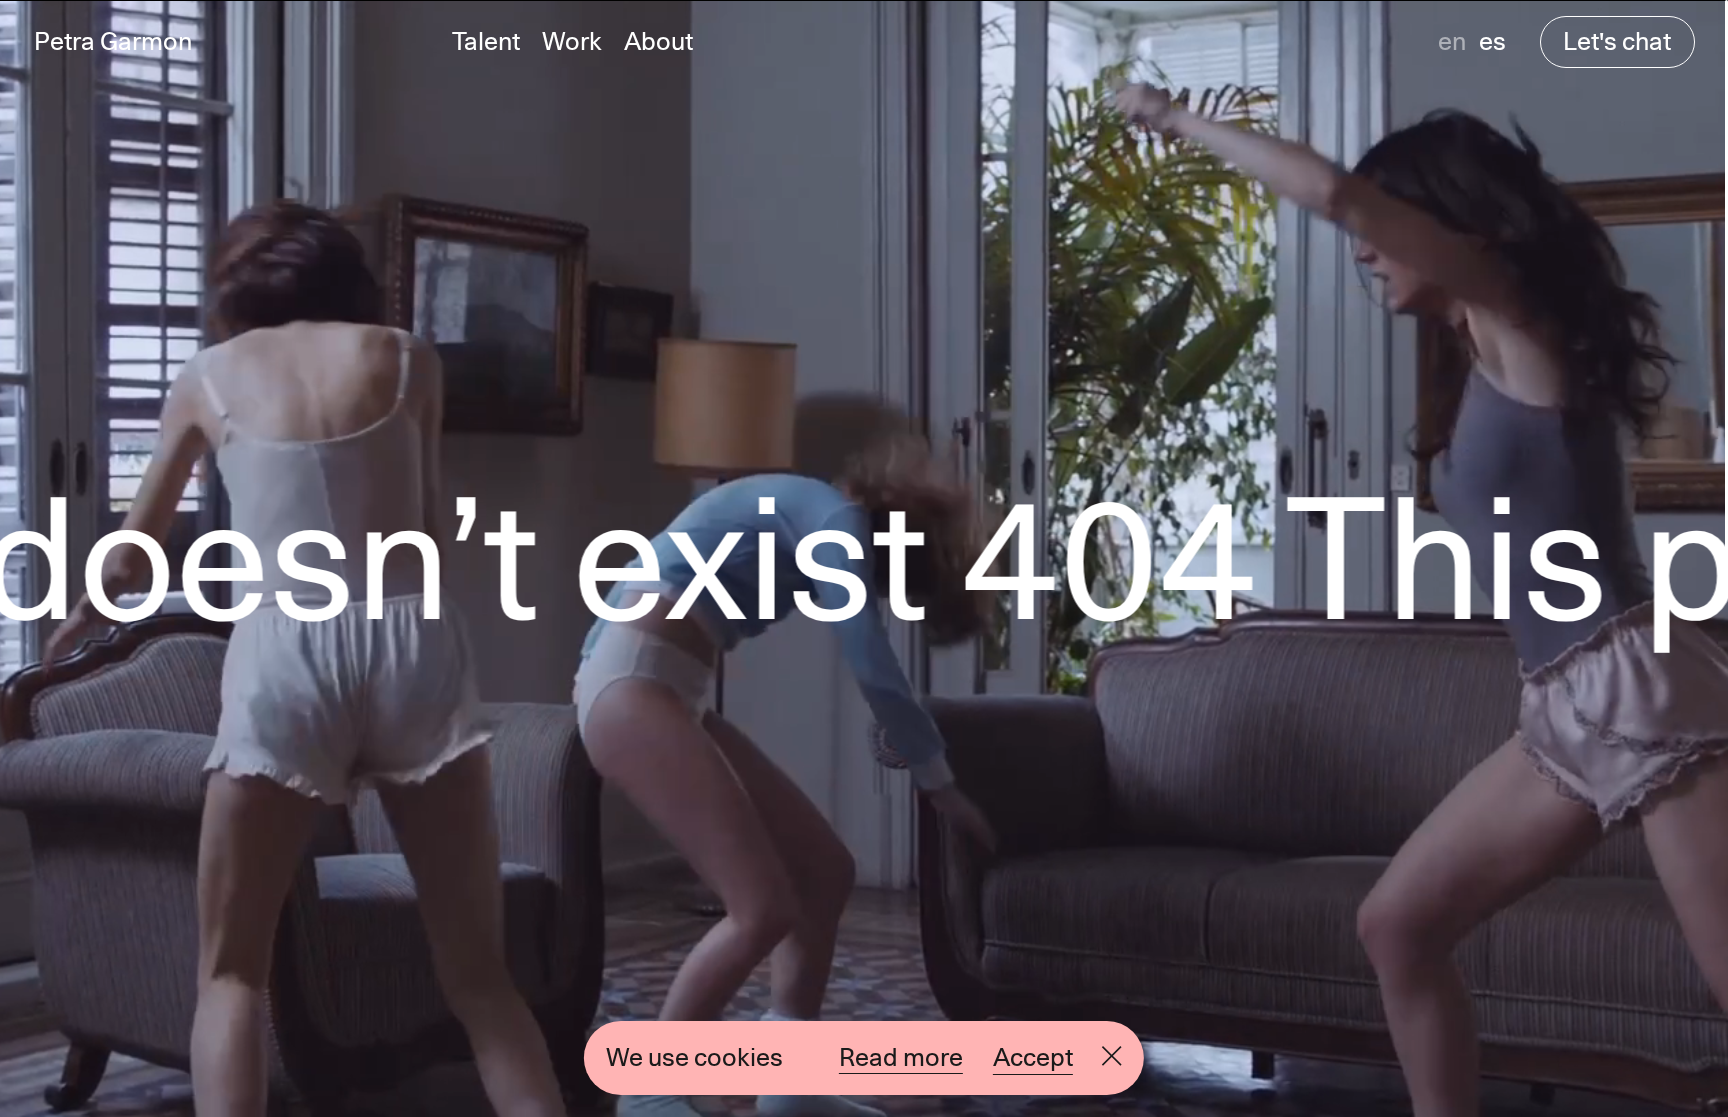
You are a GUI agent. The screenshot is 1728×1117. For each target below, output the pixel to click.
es (1492, 41)
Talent (486, 41)
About (658, 41)
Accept (1033, 1057)
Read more (901, 1057)
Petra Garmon (113, 41)
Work (572, 41)
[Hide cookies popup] (1112, 1057)
